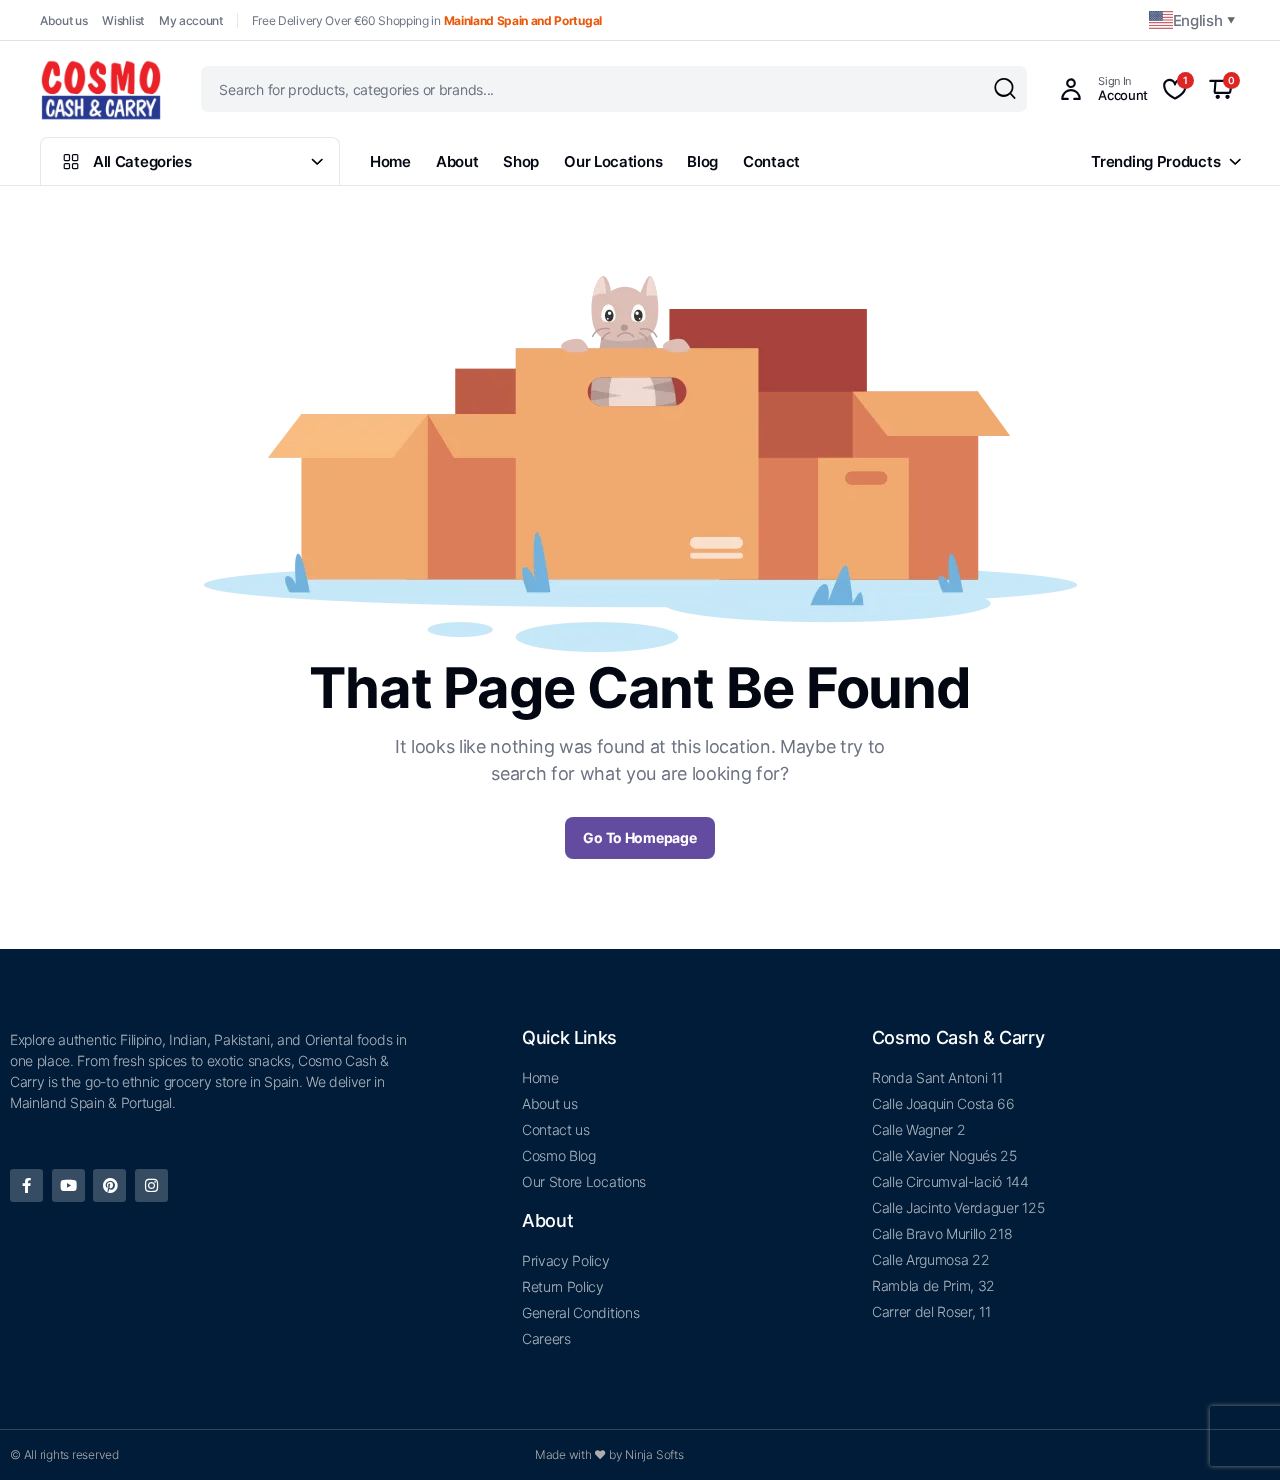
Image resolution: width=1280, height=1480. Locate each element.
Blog (702, 161)
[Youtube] (68, 1185)
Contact (771, 161)
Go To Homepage (639, 837)
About (457, 161)
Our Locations (613, 161)
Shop (521, 161)
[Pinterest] (109, 1185)
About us (63, 20)
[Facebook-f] (26, 1185)
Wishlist (122, 20)
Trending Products (1155, 161)
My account (191, 20)
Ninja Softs (654, 1454)
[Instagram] (151, 1185)
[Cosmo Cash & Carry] (101, 89)
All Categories (142, 161)
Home (390, 161)
